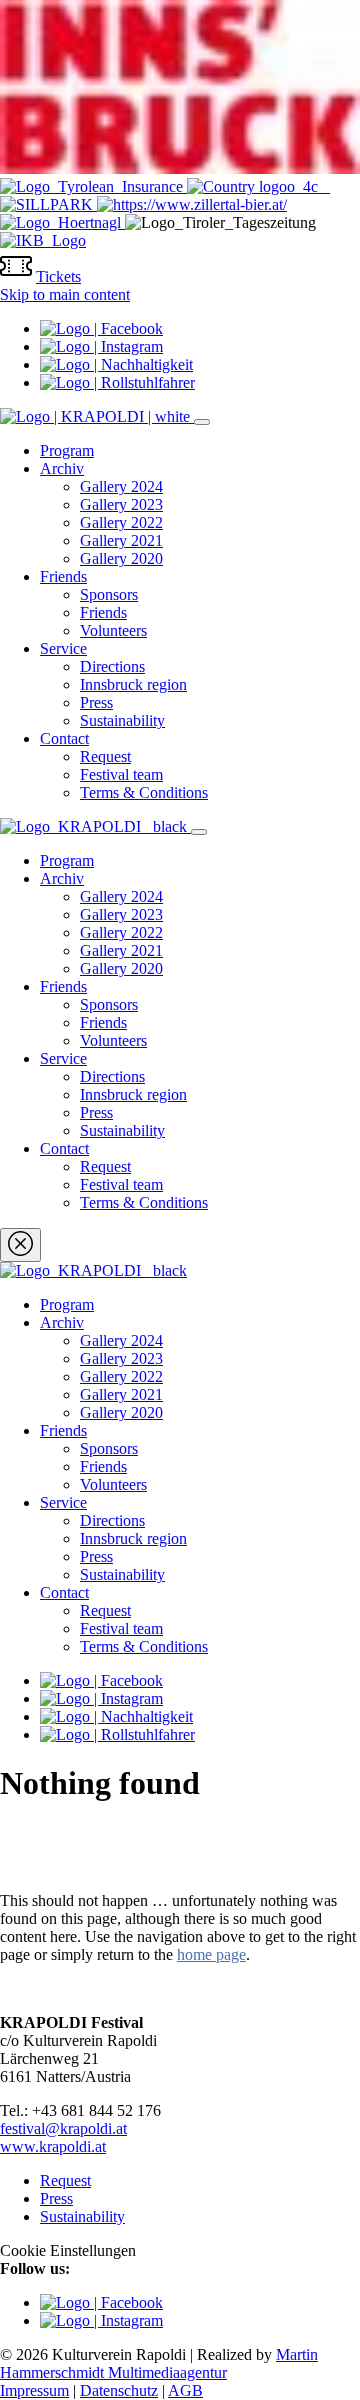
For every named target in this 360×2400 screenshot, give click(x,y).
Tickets (58, 276)
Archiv (62, 468)
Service (63, 648)
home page (211, 1954)
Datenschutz (119, 2390)
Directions (112, 666)
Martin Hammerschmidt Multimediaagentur (159, 2363)
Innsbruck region (133, 684)
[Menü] (202, 422)
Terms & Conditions (144, 792)
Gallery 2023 (121, 504)
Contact (64, 738)
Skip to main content (65, 294)
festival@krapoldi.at (63, 2128)
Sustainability (122, 720)
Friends (63, 576)
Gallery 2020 (121, 558)
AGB (185, 2390)
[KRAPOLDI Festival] (97, 416)
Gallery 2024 (121, 486)
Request (105, 756)
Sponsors (109, 594)
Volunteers (113, 630)
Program (67, 450)
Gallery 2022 (121, 522)
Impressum (34, 2390)
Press (96, 702)
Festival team (121, 774)
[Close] (20, 1245)
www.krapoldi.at (53, 2146)
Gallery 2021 (121, 540)
